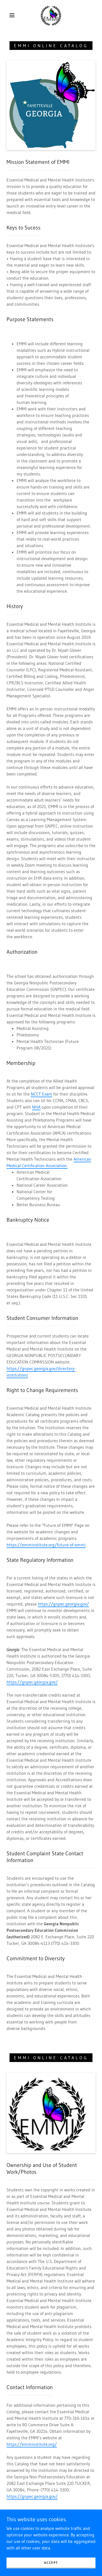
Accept (51, 2563)
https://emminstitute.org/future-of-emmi (46, 1545)
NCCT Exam (41, 1094)
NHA (36, 1107)
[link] (52, 15)
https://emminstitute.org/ (32, 2444)
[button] (12, 15)
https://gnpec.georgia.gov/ (63, 1604)
